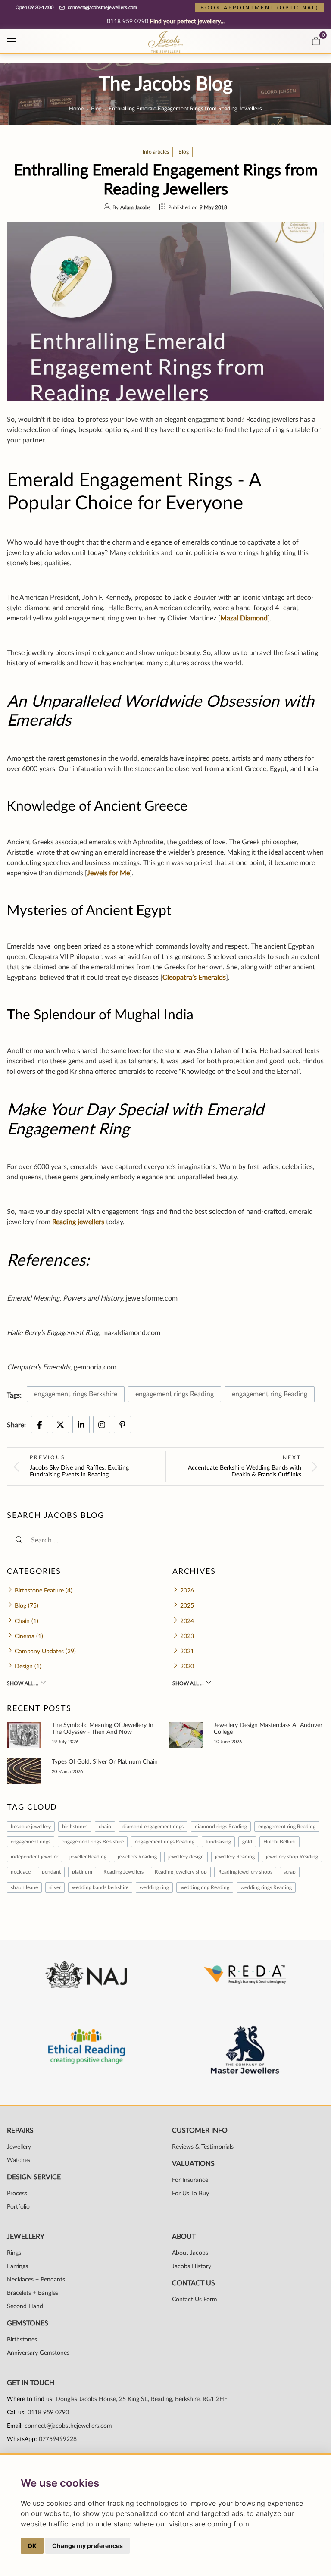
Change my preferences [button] (87, 2546)
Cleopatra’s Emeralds (194, 978)
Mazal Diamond (244, 618)
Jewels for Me (108, 873)
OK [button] (32, 2546)
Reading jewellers (78, 1222)
